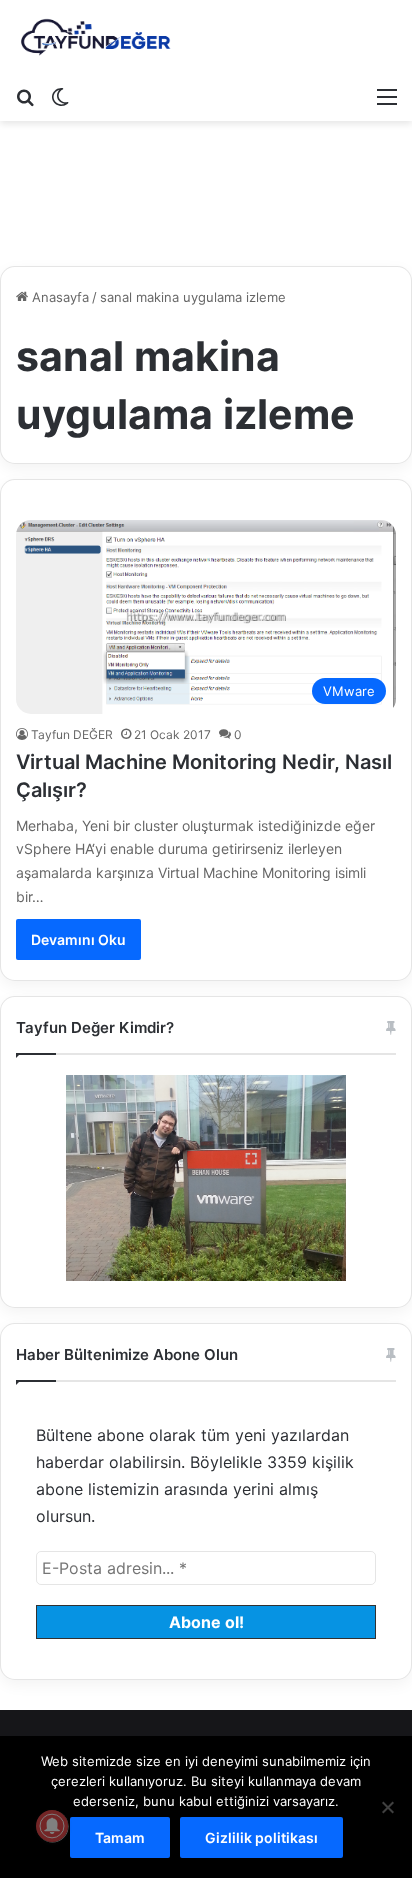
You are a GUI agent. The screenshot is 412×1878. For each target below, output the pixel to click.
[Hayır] (387, 1807)
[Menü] (387, 96)
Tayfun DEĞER (72, 734)
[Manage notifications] (52, 1826)
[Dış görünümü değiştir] (60, 96)
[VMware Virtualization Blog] (95, 38)
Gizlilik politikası (261, 1837)
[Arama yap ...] (25, 96)
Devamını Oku (78, 939)
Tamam (120, 1837)
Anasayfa (58, 297)
